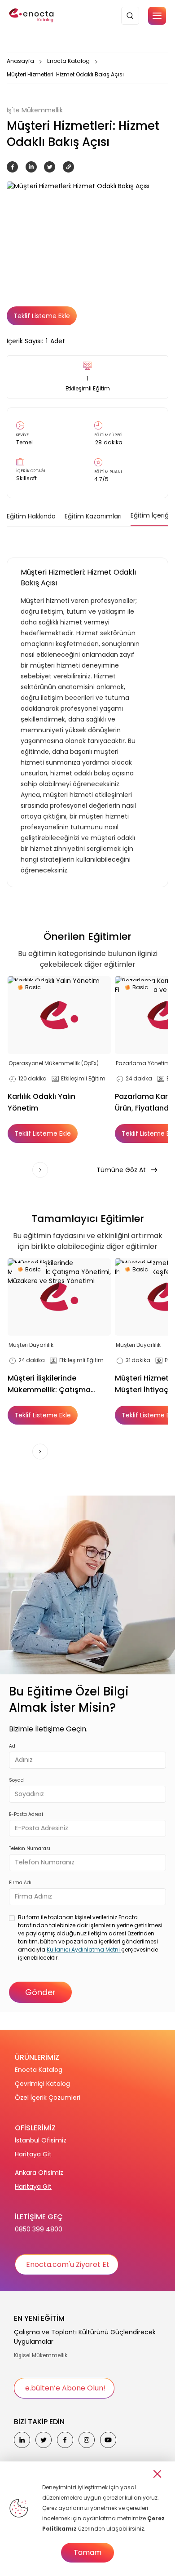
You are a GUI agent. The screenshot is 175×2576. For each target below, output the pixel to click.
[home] (32, 16)
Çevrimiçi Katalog (42, 2084)
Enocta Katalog (68, 61)
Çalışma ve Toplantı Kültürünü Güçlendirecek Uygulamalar (85, 2337)
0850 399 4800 (39, 2229)
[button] (157, 16)
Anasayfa (20, 61)
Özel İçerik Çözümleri (48, 2098)
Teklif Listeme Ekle (42, 316)
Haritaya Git (33, 2154)
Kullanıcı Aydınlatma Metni (84, 1950)
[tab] (31, 516)
